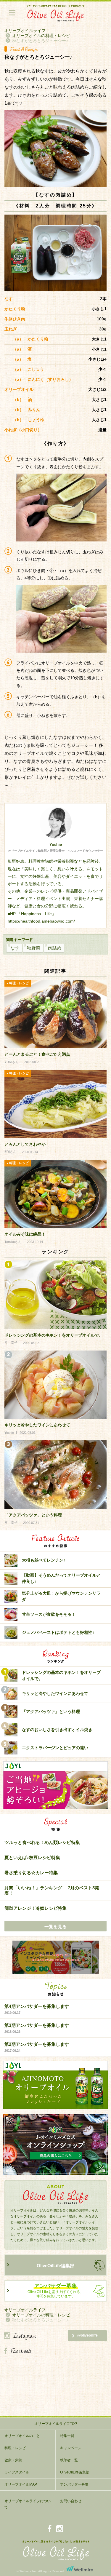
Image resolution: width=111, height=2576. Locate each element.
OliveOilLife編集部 (55, 2266)
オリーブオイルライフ (25, 31)
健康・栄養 (13, 2460)
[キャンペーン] (55, 1957)
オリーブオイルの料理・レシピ (41, 36)
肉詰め (55, 948)
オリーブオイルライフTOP (56, 2424)
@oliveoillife (87, 2335)
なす (15, 948)
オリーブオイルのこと (22, 2436)
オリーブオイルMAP (21, 2484)
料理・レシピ (15, 2448)
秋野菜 (34, 948)
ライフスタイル (17, 2472)
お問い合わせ (71, 2501)
